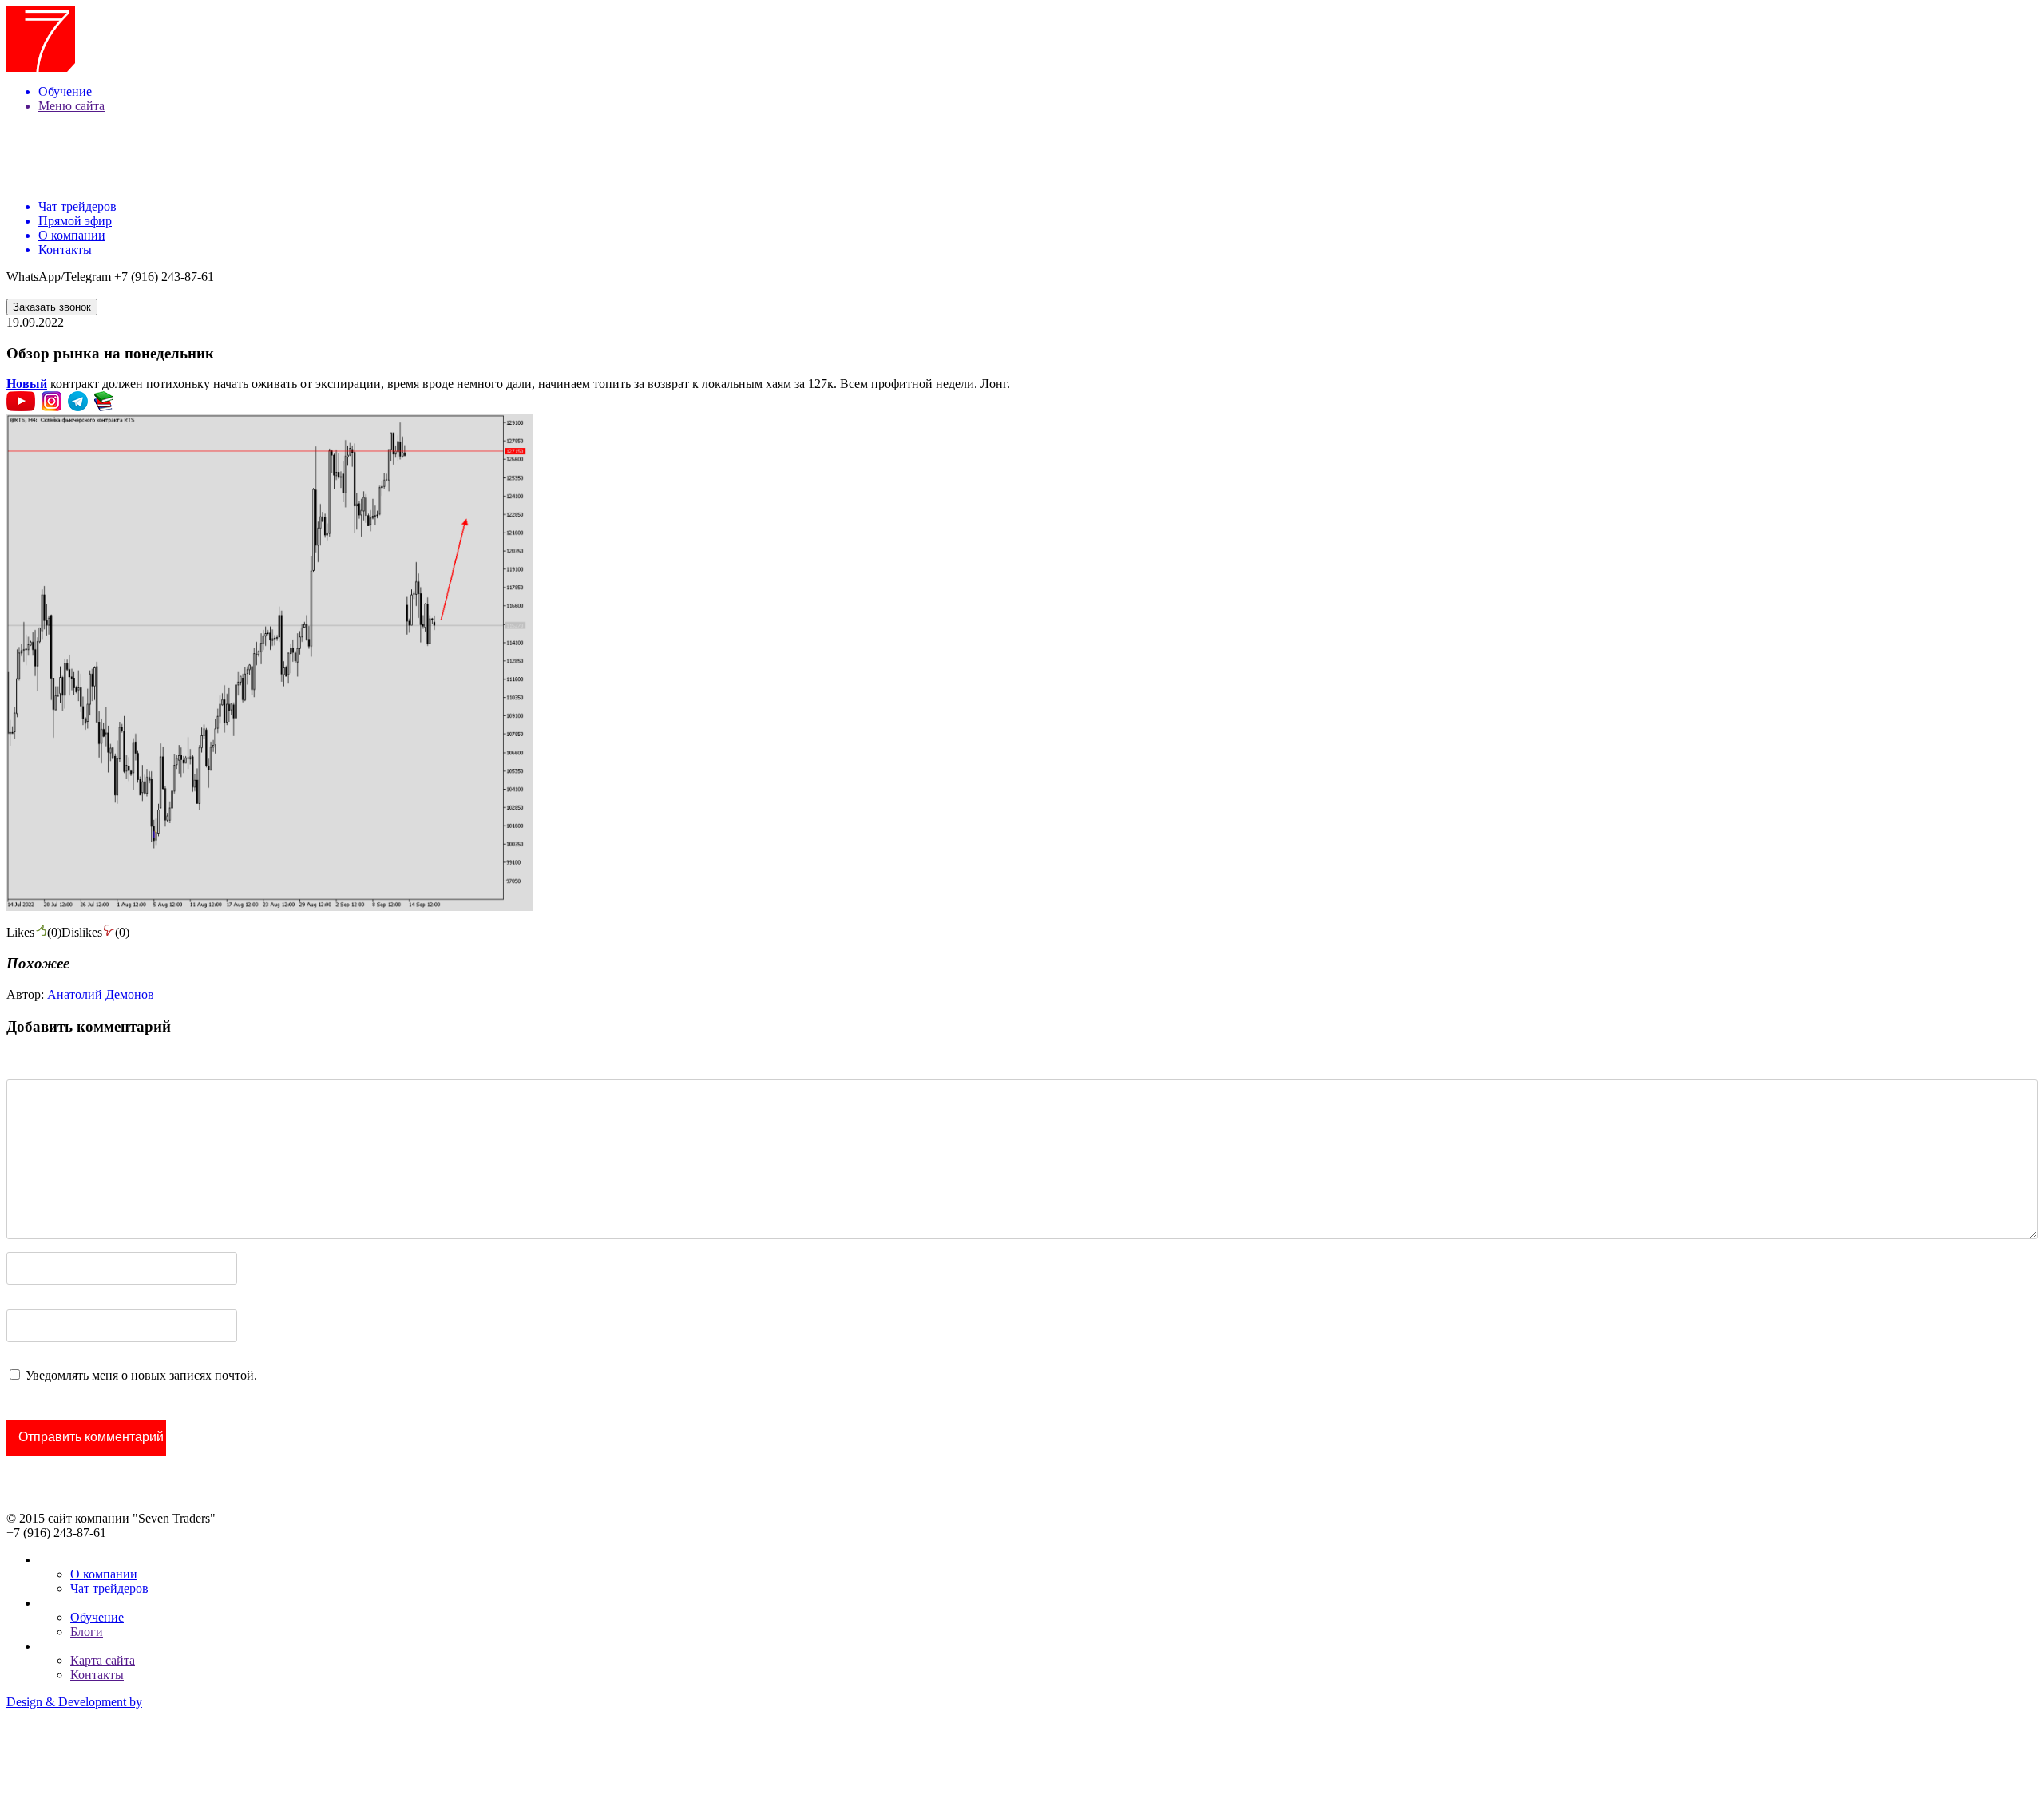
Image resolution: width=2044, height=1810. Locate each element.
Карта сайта (103, 1660)
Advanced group (49, 1756)
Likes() (34, 932)
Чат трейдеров (109, 1588)
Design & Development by (74, 1702)
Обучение (97, 1617)
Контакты (97, 1675)
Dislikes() (95, 932)
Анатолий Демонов (101, 994)
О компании (104, 1574)
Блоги (87, 1632)
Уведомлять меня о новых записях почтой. (141, 1375)
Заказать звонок (52, 307)
